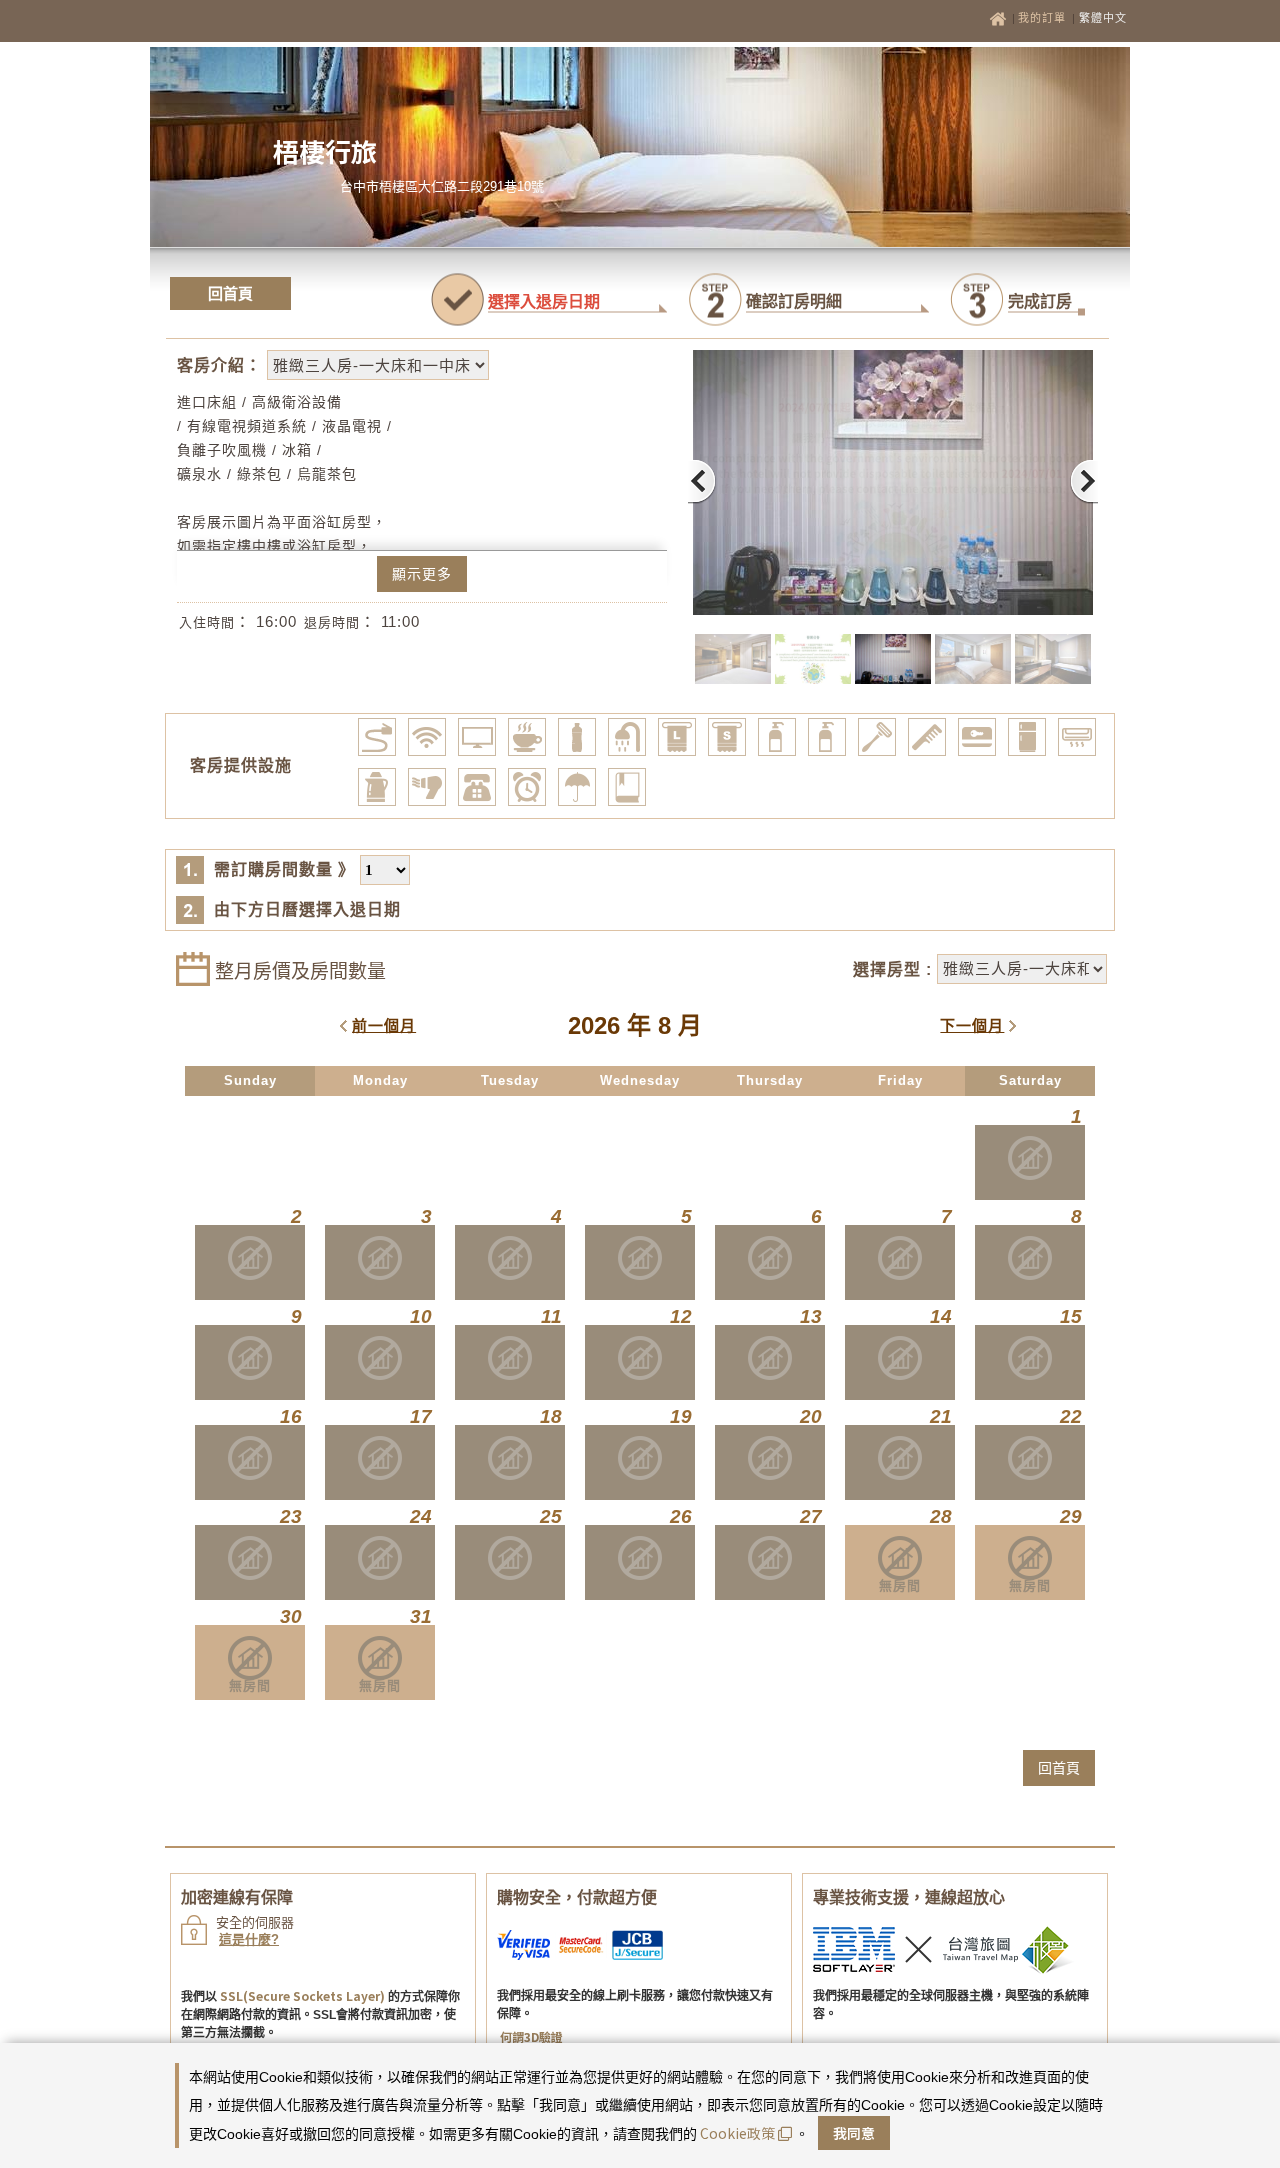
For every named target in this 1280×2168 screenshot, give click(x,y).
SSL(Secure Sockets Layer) (302, 1995)
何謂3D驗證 (531, 2036)
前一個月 (384, 1025)
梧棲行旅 (325, 150)
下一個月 (972, 1025)
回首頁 (230, 293)
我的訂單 (1044, 18)
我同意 (854, 2133)
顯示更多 (422, 574)
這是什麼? (249, 1939)
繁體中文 (1103, 18)
